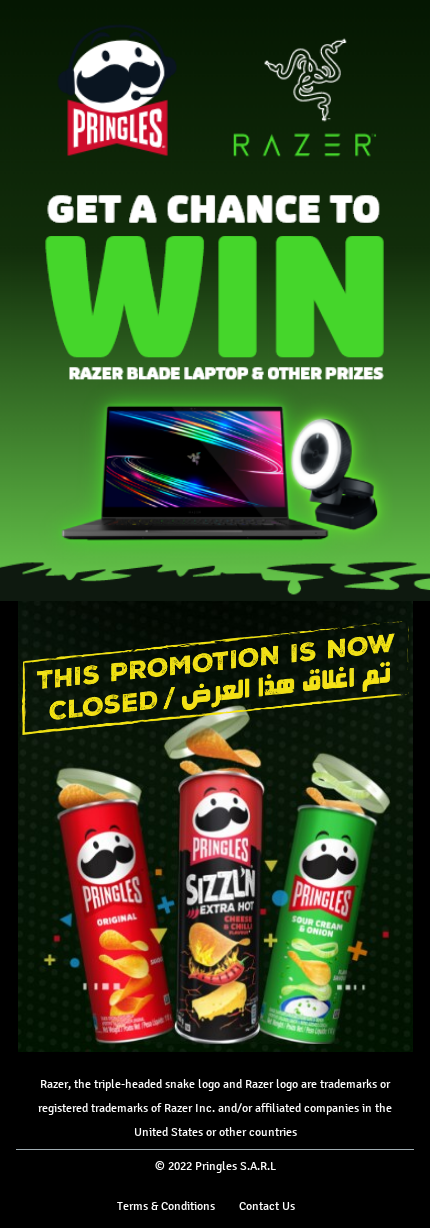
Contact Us (267, 1206)
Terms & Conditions (166, 1206)
